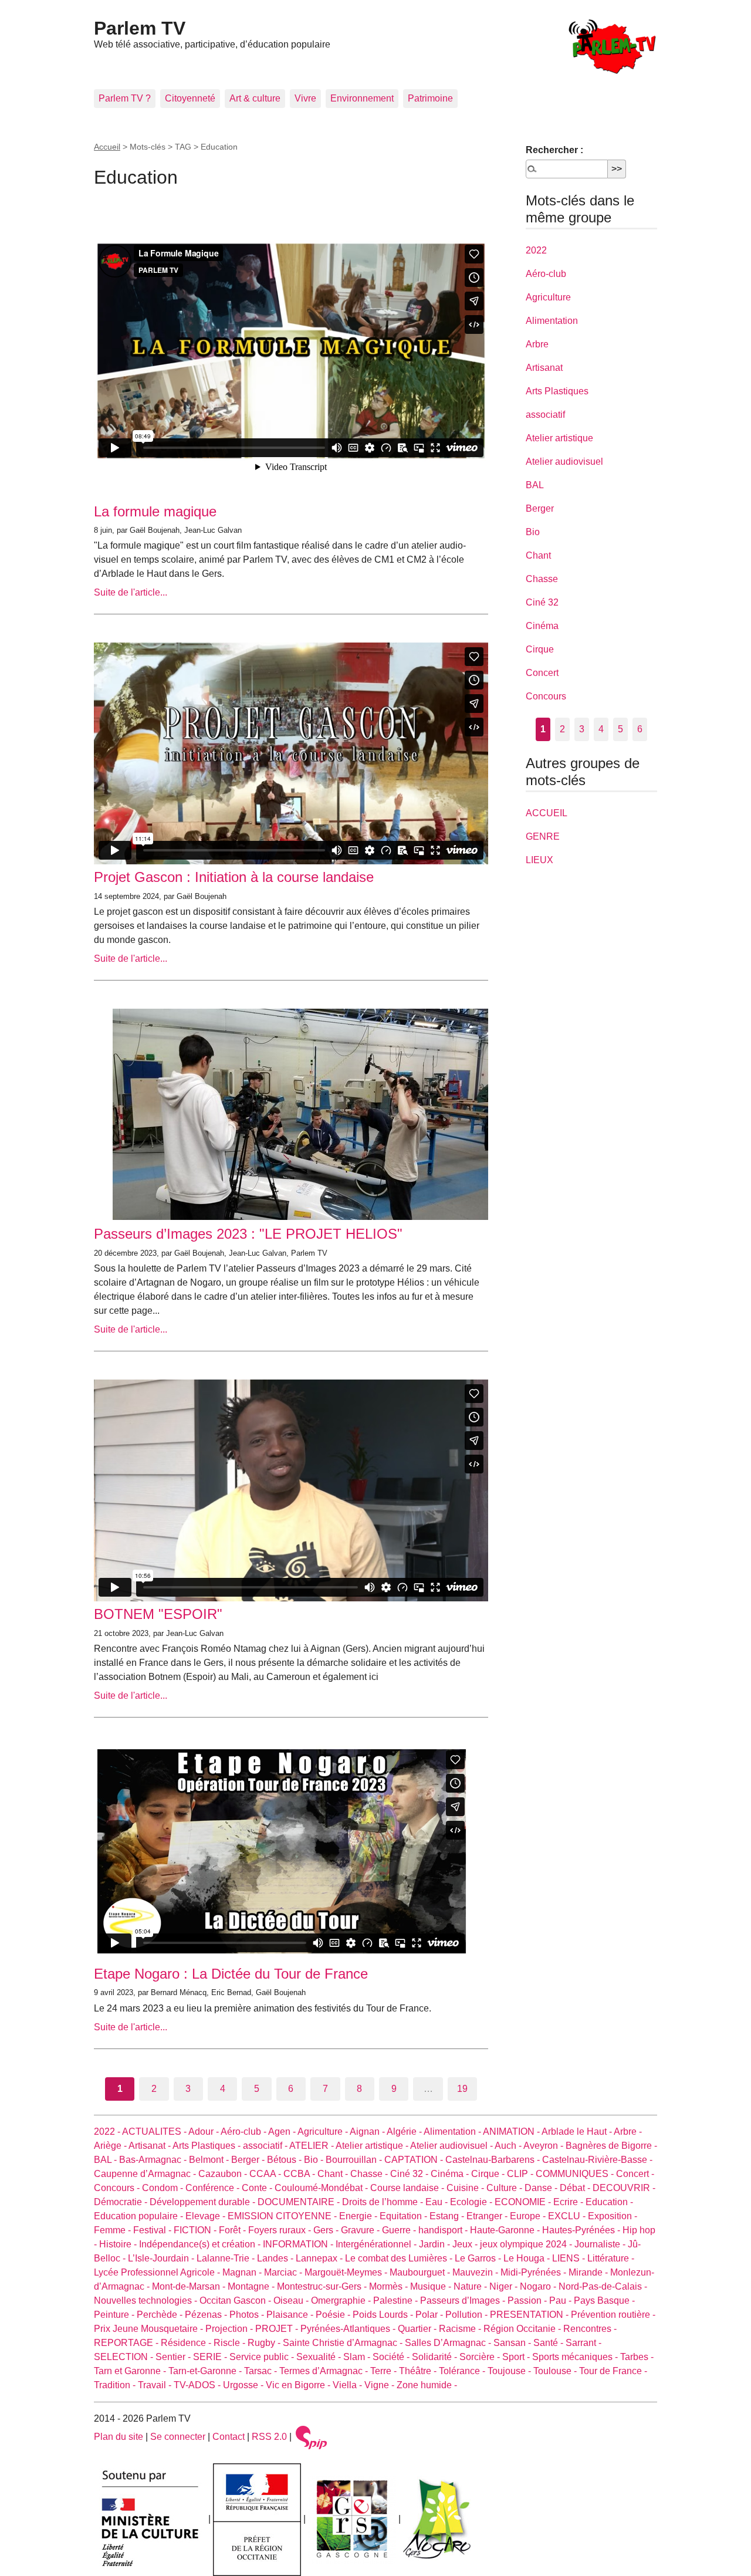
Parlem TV (140, 28)
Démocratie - (122, 2202)
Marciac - (284, 2272)
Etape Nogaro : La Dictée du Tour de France (231, 1974)
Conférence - (214, 2188)
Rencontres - (590, 2329)
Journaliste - (601, 2244)
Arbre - (628, 2132)
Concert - (635, 2174)
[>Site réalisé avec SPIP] (312, 2437)
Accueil (107, 147)
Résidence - (187, 2343)
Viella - (349, 2385)
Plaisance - (291, 2315)
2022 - (108, 2132)
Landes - (276, 2258)
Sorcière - (481, 2357)
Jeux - (466, 2244)
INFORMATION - (299, 2244)
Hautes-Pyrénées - (582, 2230)
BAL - (106, 2160)
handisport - (444, 2230)
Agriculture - (324, 2132)
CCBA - (300, 2174)
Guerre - (400, 2230)
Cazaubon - (224, 2174)
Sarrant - (583, 2343)
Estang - (448, 2216)
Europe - (529, 2216)
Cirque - (489, 2174)
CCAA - (266, 2174)
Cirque (540, 649)
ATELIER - (312, 2146)
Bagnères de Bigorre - (611, 2146)
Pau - (561, 2301)
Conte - (258, 2188)
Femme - (114, 2230)
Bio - (315, 2160)
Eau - (438, 2202)
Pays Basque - (604, 2301)
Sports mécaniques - (576, 2357)
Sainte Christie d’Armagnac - (344, 2343)
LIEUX (539, 860)
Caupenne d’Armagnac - (146, 2174)
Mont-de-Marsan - (190, 2286)
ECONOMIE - (524, 2202)
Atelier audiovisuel (564, 462)
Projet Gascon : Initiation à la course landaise (234, 877)
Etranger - (488, 2216)
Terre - (385, 2371)
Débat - (576, 2188)
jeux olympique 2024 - (527, 2244)
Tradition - (116, 2385)
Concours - (118, 2188)
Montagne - (252, 2286)
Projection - (230, 2329)
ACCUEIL (547, 813)
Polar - (430, 2315)
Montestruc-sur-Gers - (323, 2286)
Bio (533, 532)
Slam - (358, 2357)
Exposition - (613, 2216)
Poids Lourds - (384, 2315)
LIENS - (570, 2258)
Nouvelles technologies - (147, 2301)
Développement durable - (204, 2202)
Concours (546, 696)
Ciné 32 (542, 602)
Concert (542, 673)
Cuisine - (466, 2188)
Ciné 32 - (410, 2174)
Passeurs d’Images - (464, 2301)
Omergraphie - (342, 2301)
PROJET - (278, 2329)
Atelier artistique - (373, 2146)
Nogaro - (539, 2286)
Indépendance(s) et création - (201, 2244)
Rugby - (265, 2343)
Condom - (164, 2188)
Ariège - (111, 2146)
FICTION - (196, 2230)
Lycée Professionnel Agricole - (158, 2272)
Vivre (305, 98)
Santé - (549, 2343)
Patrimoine (430, 98)
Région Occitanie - (523, 2329)
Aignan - (368, 2132)
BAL (535, 485)
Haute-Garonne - (506, 2230)
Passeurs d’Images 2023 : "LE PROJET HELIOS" (248, 1234)
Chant (538, 555)
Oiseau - (292, 2301)
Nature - (471, 2286)
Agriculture (548, 297)
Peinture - (115, 2315)
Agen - (283, 2132)
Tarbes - (637, 2357)
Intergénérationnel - (377, 2244)
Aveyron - (544, 2146)
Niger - (505, 2286)
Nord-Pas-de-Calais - (603, 2286)
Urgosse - (244, 2385)
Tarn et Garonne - (131, 2371)
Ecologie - (472, 2202)
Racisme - (461, 2329)
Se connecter (178, 2437)
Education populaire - (140, 2216)
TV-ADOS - (198, 2385)
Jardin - (436, 2244)
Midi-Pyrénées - (535, 2272)
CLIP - (521, 2174)
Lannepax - (320, 2258)
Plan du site (119, 2437)
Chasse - (370, 2174)
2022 (536, 250)
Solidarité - (436, 2357)
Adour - (204, 2132)
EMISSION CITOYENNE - (283, 2216)
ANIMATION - (512, 2132)
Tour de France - (613, 2371)
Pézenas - (207, 2315)
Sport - (517, 2357)
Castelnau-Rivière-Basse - (597, 2160)
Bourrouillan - (355, 2160)
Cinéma (542, 626)
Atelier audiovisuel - (452, 2146)
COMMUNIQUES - (576, 2174)
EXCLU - (568, 2216)
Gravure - (361, 2230)
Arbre (537, 344)
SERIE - (211, 2357)
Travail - (156, 2385)
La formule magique (155, 511)
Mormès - (390, 2286)
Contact (229, 2437)
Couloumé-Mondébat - (322, 2188)
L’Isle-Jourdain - (162, 2258)
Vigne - (380, 2385)
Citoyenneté (190, 98)
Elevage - (207, 2216)
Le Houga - (528, 2258)
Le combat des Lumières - (400, 2258)
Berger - (249, 2160)
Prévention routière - (613, 2315)
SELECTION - (125, 2357)
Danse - (542, 2188)
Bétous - (285, 2160)
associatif (545, 415)
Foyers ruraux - (281, 2230)
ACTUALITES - (155, 2132)
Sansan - (513, 2343)
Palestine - (397, 2301)
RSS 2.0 (269, 2437)
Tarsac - (262, 2371)
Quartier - (418, 2329)
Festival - (153, 2230)
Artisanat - (150, 2146)
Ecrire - (569, 2202)
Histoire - (119, 2244)
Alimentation (552, 321)
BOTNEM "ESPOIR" (158, 1614)
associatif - (266, 2146)
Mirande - (589, 2272)
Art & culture (255, 98)
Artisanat (544, 368)
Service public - (263, 2357)
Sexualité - (320, 2357)
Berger (540, 508)
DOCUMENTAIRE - (300, 2202)
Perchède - (161, 2315)
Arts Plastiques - (208, 2146)
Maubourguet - (421, 2272)
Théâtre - (419, 2371)
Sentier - (174, 2357)
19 (462, 2089)
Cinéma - (451, 2174)
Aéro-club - (244, 2132)
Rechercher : (554, 150)
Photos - (248, 2315)
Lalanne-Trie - (227, 2258)
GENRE (543, 836)
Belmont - (210, 2160)
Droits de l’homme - (384, 2202)
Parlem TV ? (125, 98)
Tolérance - (463, 2371)
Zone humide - (427, 2385)
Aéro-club (546, 274)
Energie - (359, 2216)
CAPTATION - (415, 2160)
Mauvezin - (476, 2272)
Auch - (509, 2146)
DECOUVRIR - (624, 2188)
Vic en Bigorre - (299, 2385)
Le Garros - (479, 2258)
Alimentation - (453, 2132)
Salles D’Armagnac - (449, 2343)
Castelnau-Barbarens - (494, 2160)
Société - (392, 2357)
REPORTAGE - (127, 2343)
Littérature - (611, 2258)
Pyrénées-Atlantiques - (349, 2329)
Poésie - (334, 2315)
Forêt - (234, 2230)
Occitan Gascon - (236, 2301)
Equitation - (405, 2216)
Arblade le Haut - (578, 2132)
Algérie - (405, 2132)
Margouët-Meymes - (347, 2272)
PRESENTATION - (530, 2315)
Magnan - (243, 2272)
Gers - (327, 2230)
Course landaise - (408, 2188)
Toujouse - (510, 2371)
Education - (609, 2202)
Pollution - (468, 2315)
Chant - (334, 2174)
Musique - (432, 2286)
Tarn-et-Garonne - (206, 2371)
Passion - (528, 2301)
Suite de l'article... (131, 592)
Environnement (362, 98)
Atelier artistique (559, 438)
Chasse (542, 579)
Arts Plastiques (557, 391)
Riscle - (231, 2343)
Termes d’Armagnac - (325, 2371)
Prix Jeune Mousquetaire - (150, 2329)
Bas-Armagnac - (154, 2160)
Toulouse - (556, 2371)
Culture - (505, 2188)
